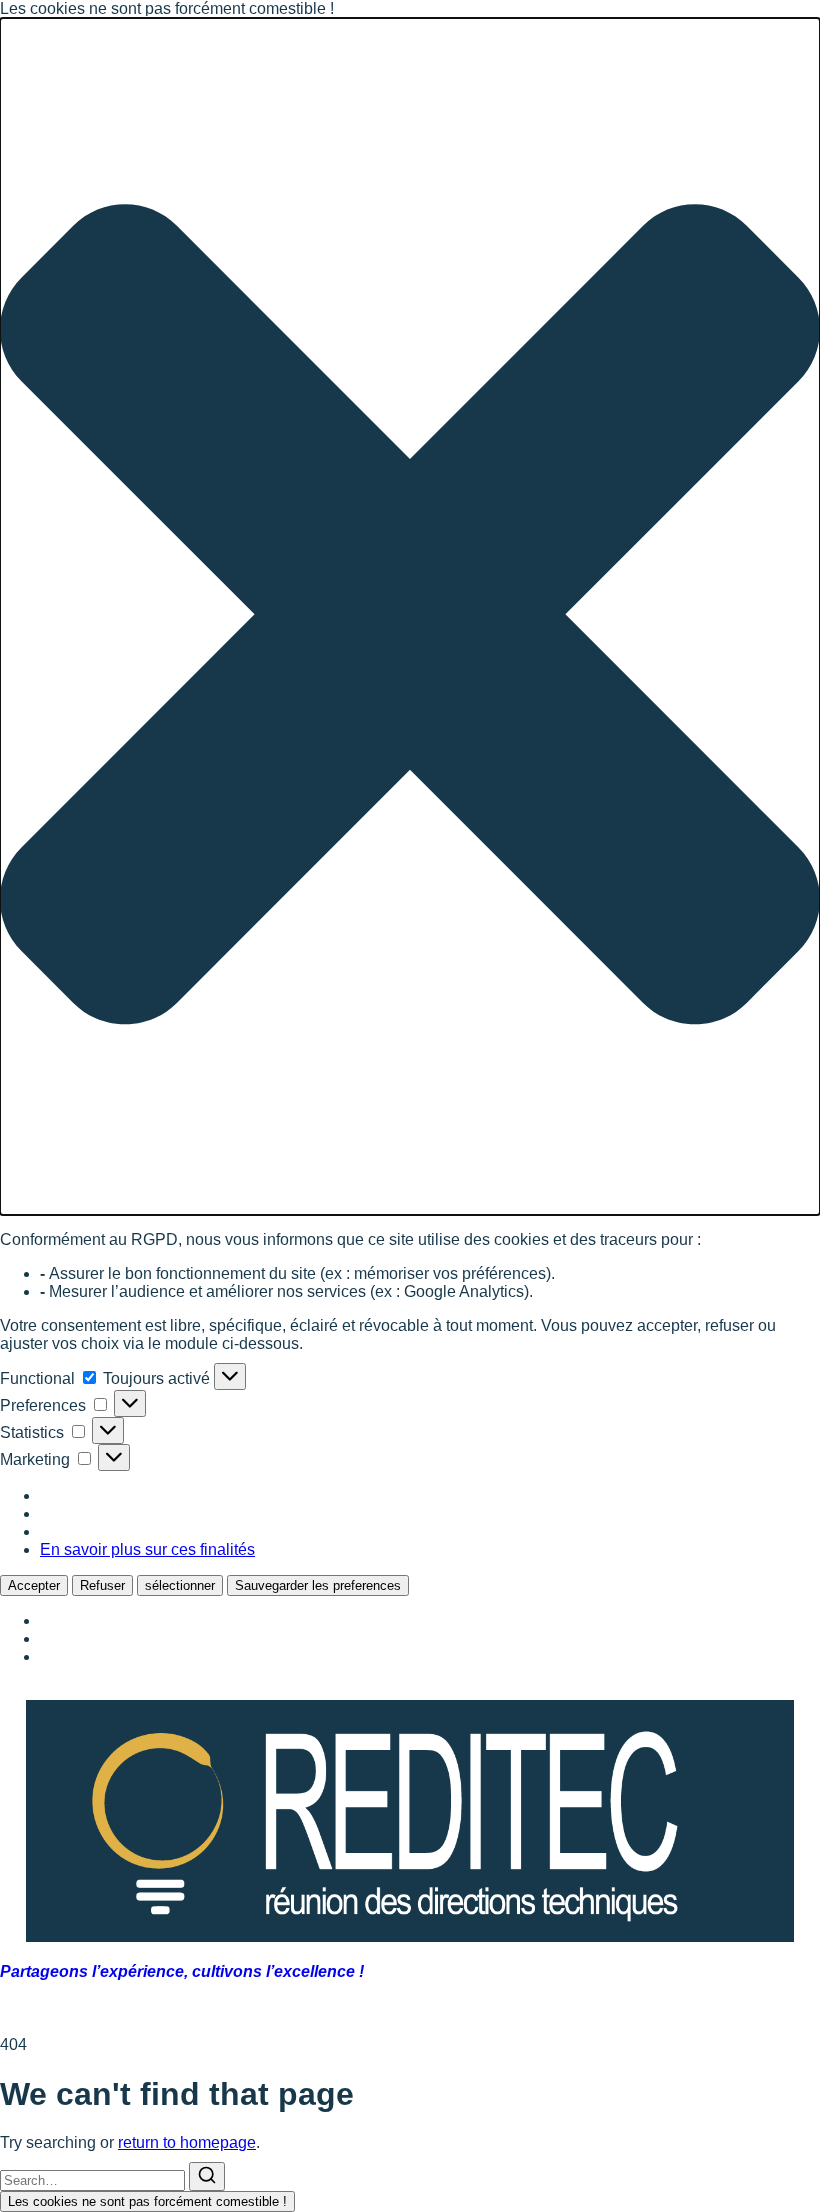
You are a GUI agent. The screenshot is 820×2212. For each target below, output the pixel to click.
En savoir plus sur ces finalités (147, 1549)
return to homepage (187, 2142)
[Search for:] (94, 2179)
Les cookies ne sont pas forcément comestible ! (147, 2201)
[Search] (207, 2176)
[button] (410, 616)
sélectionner (180, 1585)
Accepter (34, 1585)
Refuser (102, 1585)
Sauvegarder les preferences (318, 1585)
